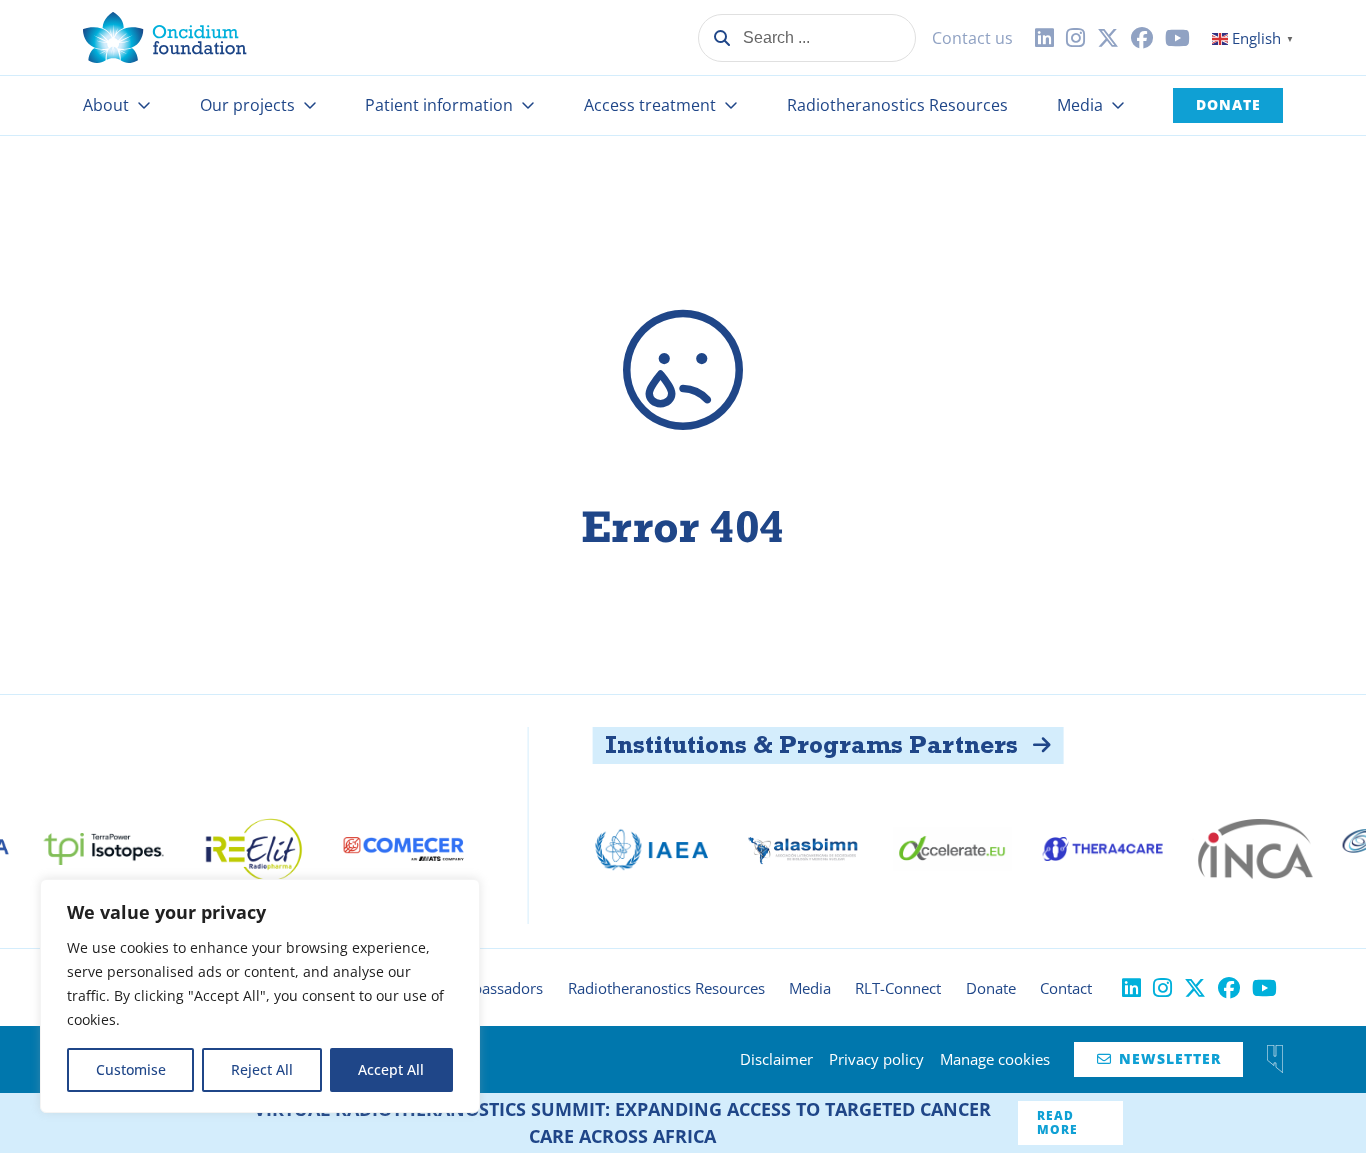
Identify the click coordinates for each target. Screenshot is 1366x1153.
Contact (1066, 988)
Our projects (247, 105)
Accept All (391, 1069)
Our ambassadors (481, 988)
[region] (260, 996)
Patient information (439, 105)
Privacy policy (876, 1059)
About (106, 105)
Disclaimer (776, 1059)
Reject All (262, 1069)
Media (1080, 105)
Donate (1228, 104)
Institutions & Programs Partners (767, 744)
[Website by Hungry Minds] (1275, 1059)
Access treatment (650, 105)
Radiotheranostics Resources (897, 105)
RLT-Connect (898, 988)
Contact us (972, 38)
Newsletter (1159, 1058)
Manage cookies (995, 1059)
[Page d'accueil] (165, 37)
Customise (131, 1069)
